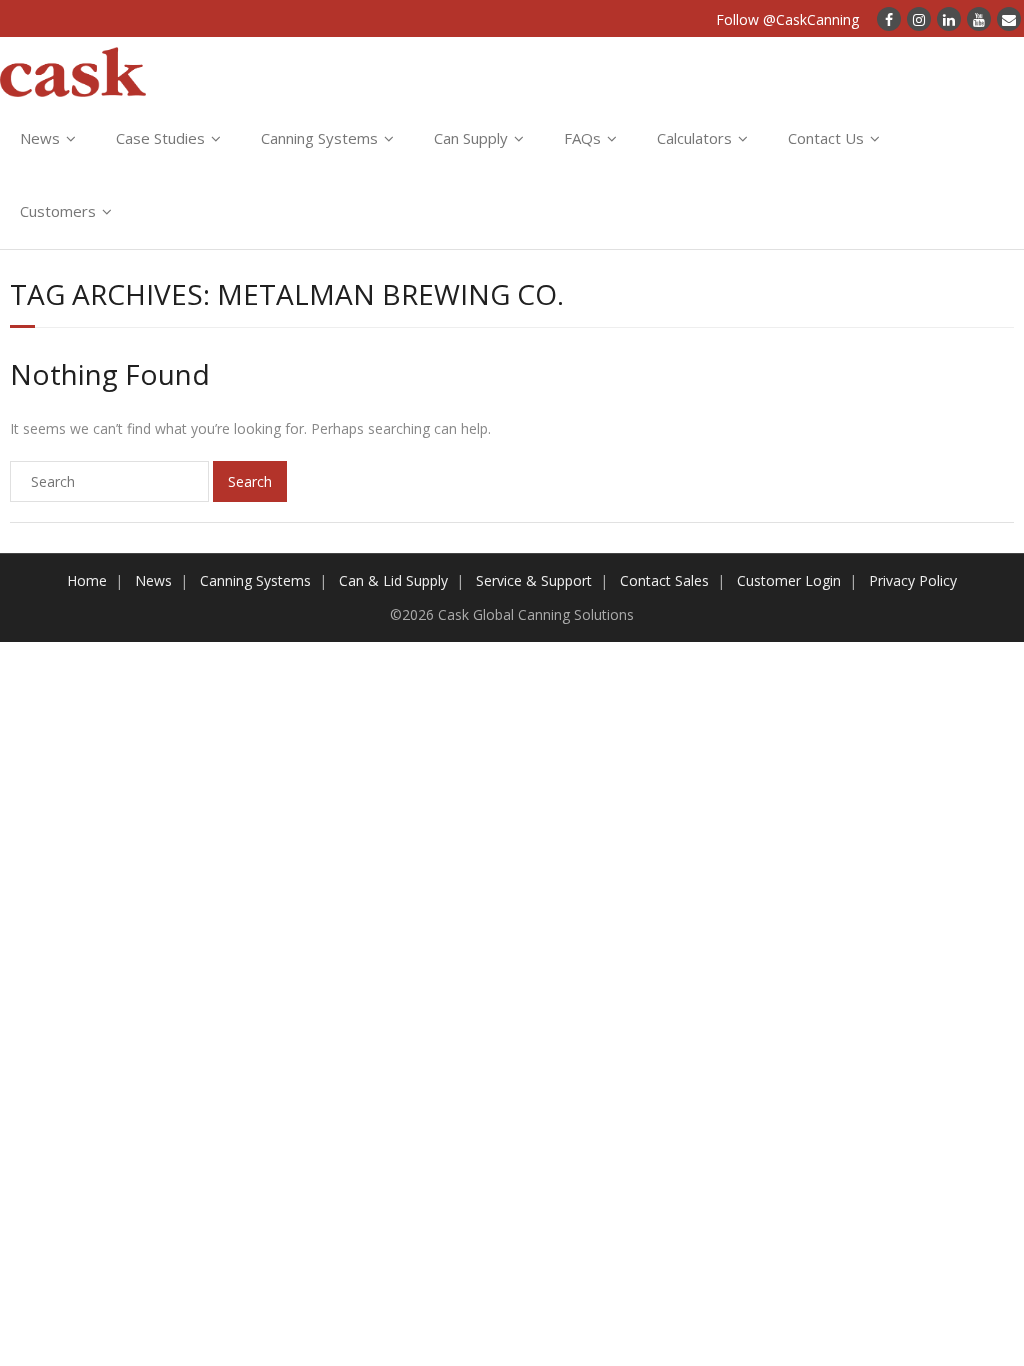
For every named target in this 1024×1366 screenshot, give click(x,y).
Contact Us (826, 138)
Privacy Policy (913, 580)
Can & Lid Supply (393, 580)
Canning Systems (319, 138)
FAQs (582, 138)
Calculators (694, 138)
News (40, 138)
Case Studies (160, 138)
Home (87, 580)
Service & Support (534, 580)
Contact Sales (664, 580)
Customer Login (789, 580)
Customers (58, 211)
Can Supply (471, 138)
